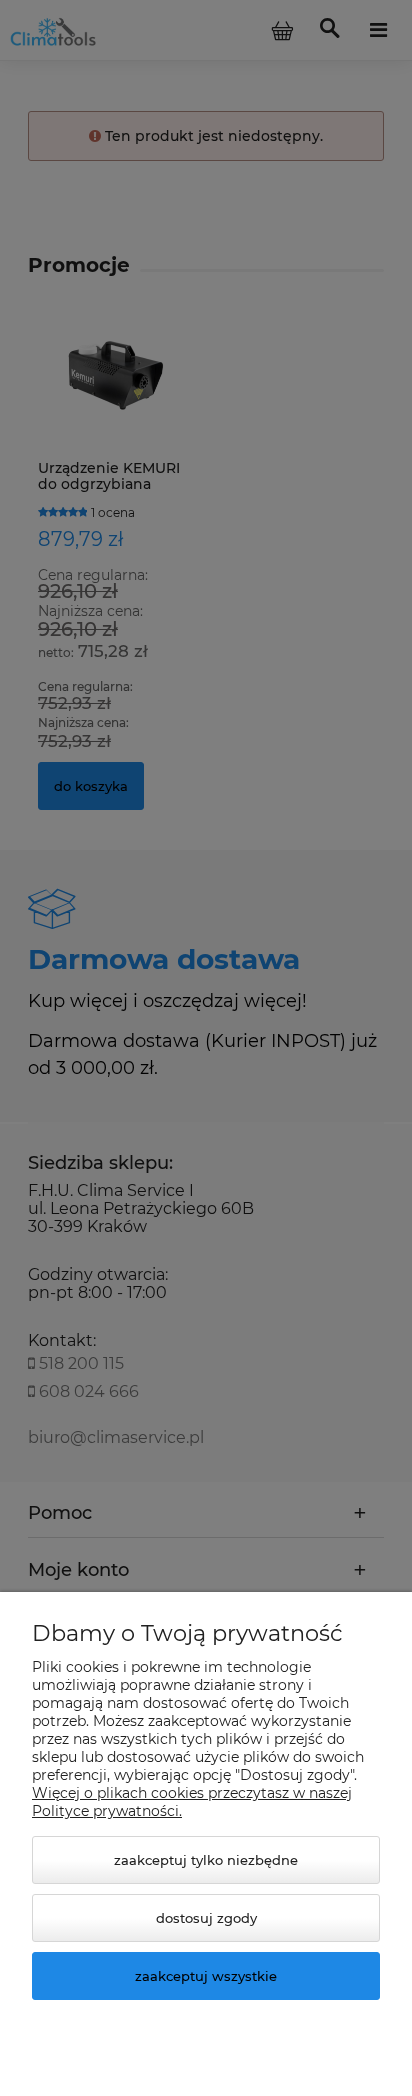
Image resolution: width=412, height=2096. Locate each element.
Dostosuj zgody (206, 1918)
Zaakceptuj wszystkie (206, 1976)
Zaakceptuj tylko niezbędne (206, 1860)
